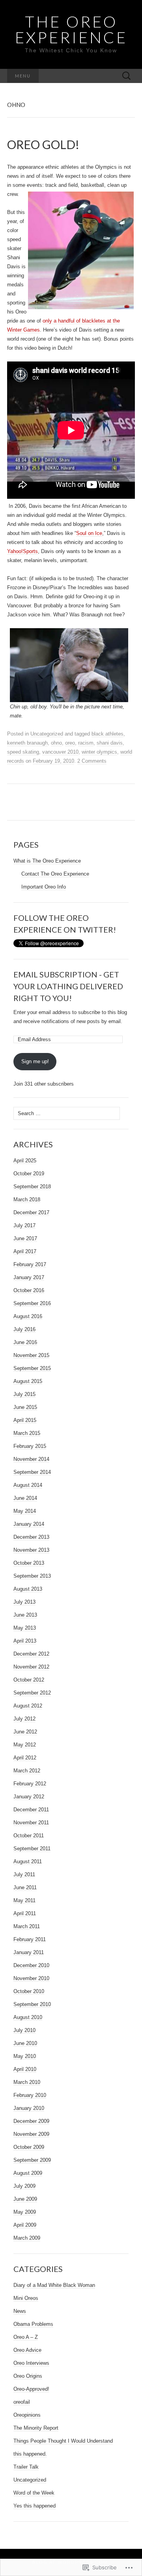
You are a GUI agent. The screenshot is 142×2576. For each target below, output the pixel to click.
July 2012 (24, 1719)
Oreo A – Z (26, 2337)
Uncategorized (47, 734)
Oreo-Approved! (31, 2389)
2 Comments (92, 761)
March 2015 (27, 1433)
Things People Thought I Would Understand (63, 2441)
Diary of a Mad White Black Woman (54, 2285)
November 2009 (31, 2134)
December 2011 (31, 1810)
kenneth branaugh (27, 743)
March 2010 (27, 2082)
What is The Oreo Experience (47, 861)
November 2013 (31, 1550)
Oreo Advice (27, 2350)
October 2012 (29, 1680)
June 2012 (25, 1732)
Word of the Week (34, 2493)
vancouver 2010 (60, 752)
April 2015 (25, 1420)
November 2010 (31, 1978)
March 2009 (27, 2238)
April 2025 (25, 1161)
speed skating (23, 752)
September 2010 (32, 2004)
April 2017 (25, 1251)
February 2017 (30, 1264)
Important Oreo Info (44, 887)
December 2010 (31, 1965)
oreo (70, 743)
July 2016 (24, 1329)
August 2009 (28, 2173)
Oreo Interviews (31, 2363)
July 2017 (24, 1225)
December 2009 (31, 2121)
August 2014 (28, 1485)
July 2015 (24, 1394)
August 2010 (28, 2017)
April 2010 (25, 2069)
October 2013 (29, 1563)
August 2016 (28, 1316)
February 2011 (30, 1939)
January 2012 (29, 1797)
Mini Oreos (26, 2298)
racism (86, 743)
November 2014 (31, 1459)
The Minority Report (36, 2428)
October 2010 (29, 1991)
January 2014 (29, 1524)
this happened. (30, 2454)
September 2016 (32, 1303)
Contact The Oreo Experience (55, 874)
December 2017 (31, 1212)
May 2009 (25, 2212)
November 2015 (31, 1355)
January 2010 (29, 2108)
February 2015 (30, 1446)
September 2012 (32, 1693)
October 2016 (29, 1290)
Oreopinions (27, 2415)
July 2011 (24, 1874)
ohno (56, 743)
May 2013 (25, 1628)
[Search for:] (127, 76)
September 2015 (32, 1368)
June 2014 (25, 1498)
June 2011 (25, 1887)
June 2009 (25, 2199)
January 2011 (29, 1952)
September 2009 (32, 2160)
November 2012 (31, 1667)
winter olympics (99, 752)
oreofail (22, 2402)
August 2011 (28, 1861)
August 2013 (28, 1589)
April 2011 (25, 1913)
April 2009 (25, 2225)
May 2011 (24, 1900)
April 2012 (25, 1758)
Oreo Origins (28, 2376)
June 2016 (25, 1342)
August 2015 (28, 1381)
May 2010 (25, 2056)
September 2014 (32, 1472)
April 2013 (25, 1641)
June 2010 (25, 2043)
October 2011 (29, 1836)
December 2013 (31, 1537)
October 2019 (29, 1174)
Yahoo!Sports (22, 551)
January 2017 (29, 1277)
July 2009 (24, 2186)
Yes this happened (35, 2506)
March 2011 (27, 1926)
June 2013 (25, 1615)
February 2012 (30, 1784)
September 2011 (32, 1849)
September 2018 (32, 1187)
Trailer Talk (26, 2467)
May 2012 (25, 1745)
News (20, 2311)
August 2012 (28, 1706)
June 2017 (25, 1238)
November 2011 (31, 1823)
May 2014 (25, 1511)
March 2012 (27, 1771)
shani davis (110, 743)
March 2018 (27, 1199)
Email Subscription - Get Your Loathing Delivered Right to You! (68, 986)
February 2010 (30, 2095)
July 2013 (24, 1602)
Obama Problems (33, 2324)
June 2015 (25, 1407)
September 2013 (32, 1576)
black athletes (107, 734)
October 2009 (29, 2147)
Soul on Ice (89, 533)
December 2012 (31, 1654)
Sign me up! (35, 1061)
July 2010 (24, 2030)
